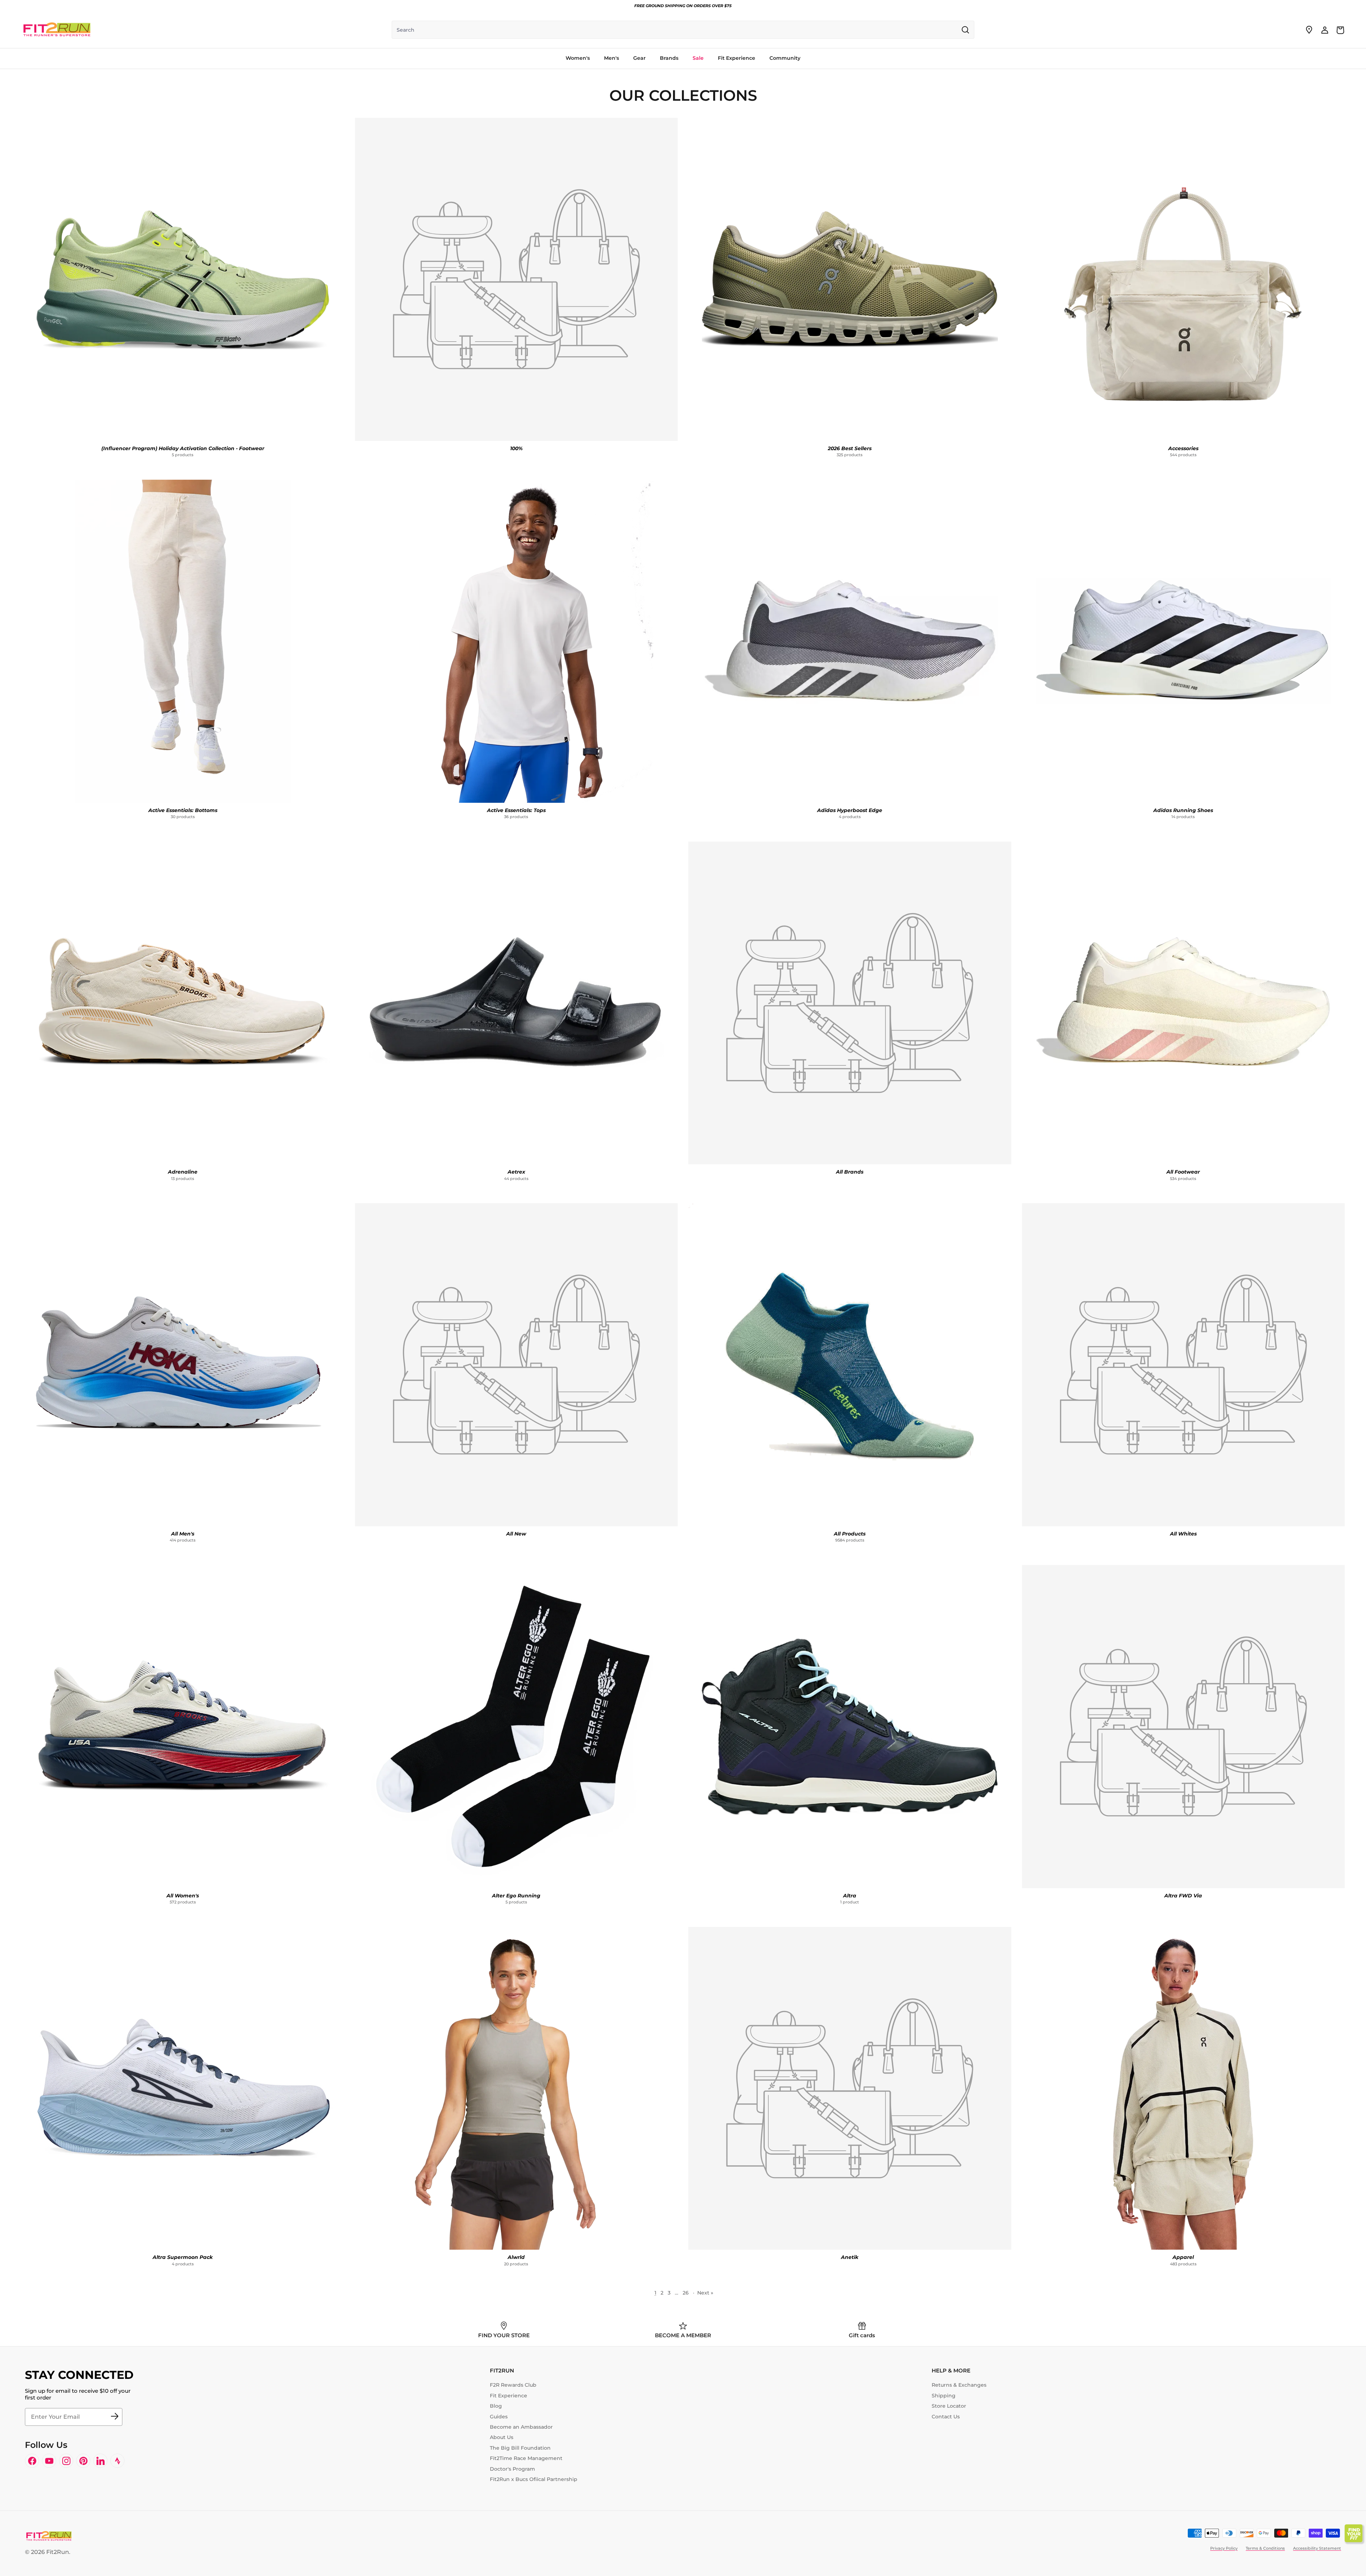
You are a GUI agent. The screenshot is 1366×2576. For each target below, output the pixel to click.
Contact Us (946, 2417)
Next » (705, 2293)
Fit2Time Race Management (526, 2458)
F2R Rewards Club (513, 2385)
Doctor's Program (512, 2469)
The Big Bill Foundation (520, 2448)
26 (686, 2293)
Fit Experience (509, 2396)
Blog (496, 2406)
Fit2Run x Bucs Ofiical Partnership (534, 2479)
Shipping (944, 2396)
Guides (499, 2417)
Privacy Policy (1224, 2548)
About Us (502, 2437)
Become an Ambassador (521, 2427)
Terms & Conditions (1265, 2548)
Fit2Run (58, 2552)
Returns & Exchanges (959, 2385)
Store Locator (949, 2406)
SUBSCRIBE (115, 2417)
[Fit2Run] (57, 30)
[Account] (1325, 30)
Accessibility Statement (1317, 2548)
